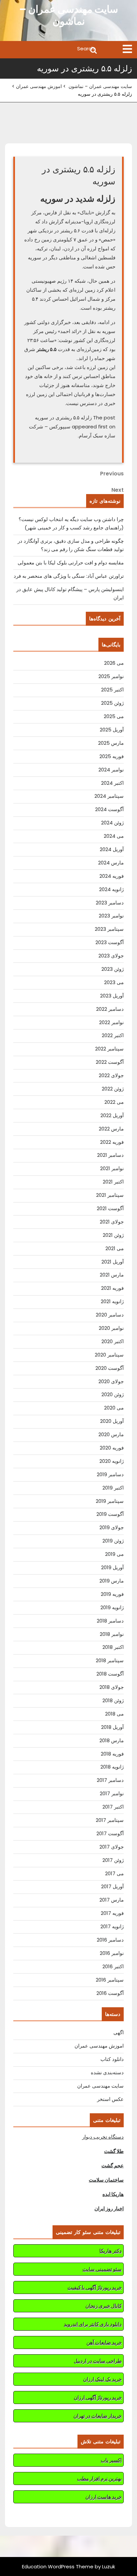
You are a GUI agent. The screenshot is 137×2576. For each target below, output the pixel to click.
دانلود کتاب (112, 2059)
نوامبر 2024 (111, 770)
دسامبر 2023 (110, 903)
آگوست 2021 (110, 1208)
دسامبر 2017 (110, 1780)
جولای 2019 (112, 1527)
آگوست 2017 (110, 1833)
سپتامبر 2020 (109, 1355)
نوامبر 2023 (111, 916)
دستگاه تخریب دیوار (103, 2137)
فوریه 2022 (112, 1142)
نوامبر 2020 (111, 1328)
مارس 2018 (112, 1740)
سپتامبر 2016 (110, 1980)
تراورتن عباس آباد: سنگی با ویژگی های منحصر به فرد (69, 576)
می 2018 (114, 1714)
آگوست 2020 (110, 1368)
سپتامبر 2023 (109, 929)
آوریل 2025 (112, 730)
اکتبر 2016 (113, 1966)
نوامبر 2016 (112, 1953)
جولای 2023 (111, 956)
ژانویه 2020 (112, 1461)
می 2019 (114, 1554)
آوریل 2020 (112, 1421)
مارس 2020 (111, 1434)
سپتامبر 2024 (109, 796)
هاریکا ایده (113, 2194)
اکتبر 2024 (112, 783)
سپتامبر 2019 (110, 1501)
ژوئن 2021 (113, 1235)
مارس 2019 (112, 1581)
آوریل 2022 (112, 1115)
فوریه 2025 (112, 756)
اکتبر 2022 (113, 1035)
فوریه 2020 (112, 1448)
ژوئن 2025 (112, 703)
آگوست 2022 (110, 1062)
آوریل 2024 (112, 849)
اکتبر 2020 (113, 1341)
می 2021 (115, 1248)
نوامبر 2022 (111, 1022)
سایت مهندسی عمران (100, 2086)
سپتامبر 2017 (110, 1820)
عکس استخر (110, 2099)
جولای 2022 (111, 1075)
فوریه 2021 (112, 1288)
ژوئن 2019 (113, 1541)
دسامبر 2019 (110, 1474)
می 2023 (114, 982)
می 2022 (114, 1102)
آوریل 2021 (113, 1262)
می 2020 (114, 1408)
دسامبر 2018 (110, 1621)
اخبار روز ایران (109, 2208)
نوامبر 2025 (111, 676)
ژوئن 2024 (112, 823)
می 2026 (114, 663)
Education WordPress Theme (58, 2566)
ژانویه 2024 (111, 889)
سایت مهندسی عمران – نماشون (69, 15)
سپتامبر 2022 (109, 1049)
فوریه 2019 (112, 1594)
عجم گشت (113, 2165)
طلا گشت (114, 2151)
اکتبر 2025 (112, 690)
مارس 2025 (111, 743)
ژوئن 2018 (113, 1700)
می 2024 (114, 836)
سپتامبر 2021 (110, 1195)
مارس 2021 (112, 1275)
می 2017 (114, 1873)
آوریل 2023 (112, 996)
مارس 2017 (112, 1900)
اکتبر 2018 (113, 1647)
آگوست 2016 (110, 1993)
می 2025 (114, 716)
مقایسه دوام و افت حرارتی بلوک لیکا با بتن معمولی (71, 563)
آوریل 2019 (112, 1567)
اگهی (119, 2032)
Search (51, 50)
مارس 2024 (111, 863)
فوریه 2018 (112, 1754)
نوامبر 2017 (112, 1793)
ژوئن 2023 (113, 969)
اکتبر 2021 (113, 1182)
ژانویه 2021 (112, 1301)
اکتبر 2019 (113, 1488)
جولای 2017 (112, 1847)
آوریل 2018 (112, 1727)
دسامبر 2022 (110, 1009)
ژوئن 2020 (113, 1394)
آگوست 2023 (110, 942)
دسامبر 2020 (110, 1315)
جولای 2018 (112, 1687)
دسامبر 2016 (110, 1940)
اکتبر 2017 (113, 1807)
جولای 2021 (112, 1222)
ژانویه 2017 (112, 1926)
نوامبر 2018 (112, 1634)
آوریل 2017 (112, 1886)
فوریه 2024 (112, 876)
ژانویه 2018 (112, 1767)
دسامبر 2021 (110, 1155)
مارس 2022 (111, 1129)
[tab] (127, 49)
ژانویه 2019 (112, 1607)
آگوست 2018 (110, 1674)
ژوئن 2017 (113, 1860)
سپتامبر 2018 (110, 1660)
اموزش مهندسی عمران (39, 86)
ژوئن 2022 (113, 1089)
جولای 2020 (111, 1381)
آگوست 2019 (110, 1514)
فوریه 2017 (112, 1913)
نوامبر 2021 (112, 1168)
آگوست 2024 (109, 809)
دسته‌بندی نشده (107, 2072)
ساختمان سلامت (106, 2180)
